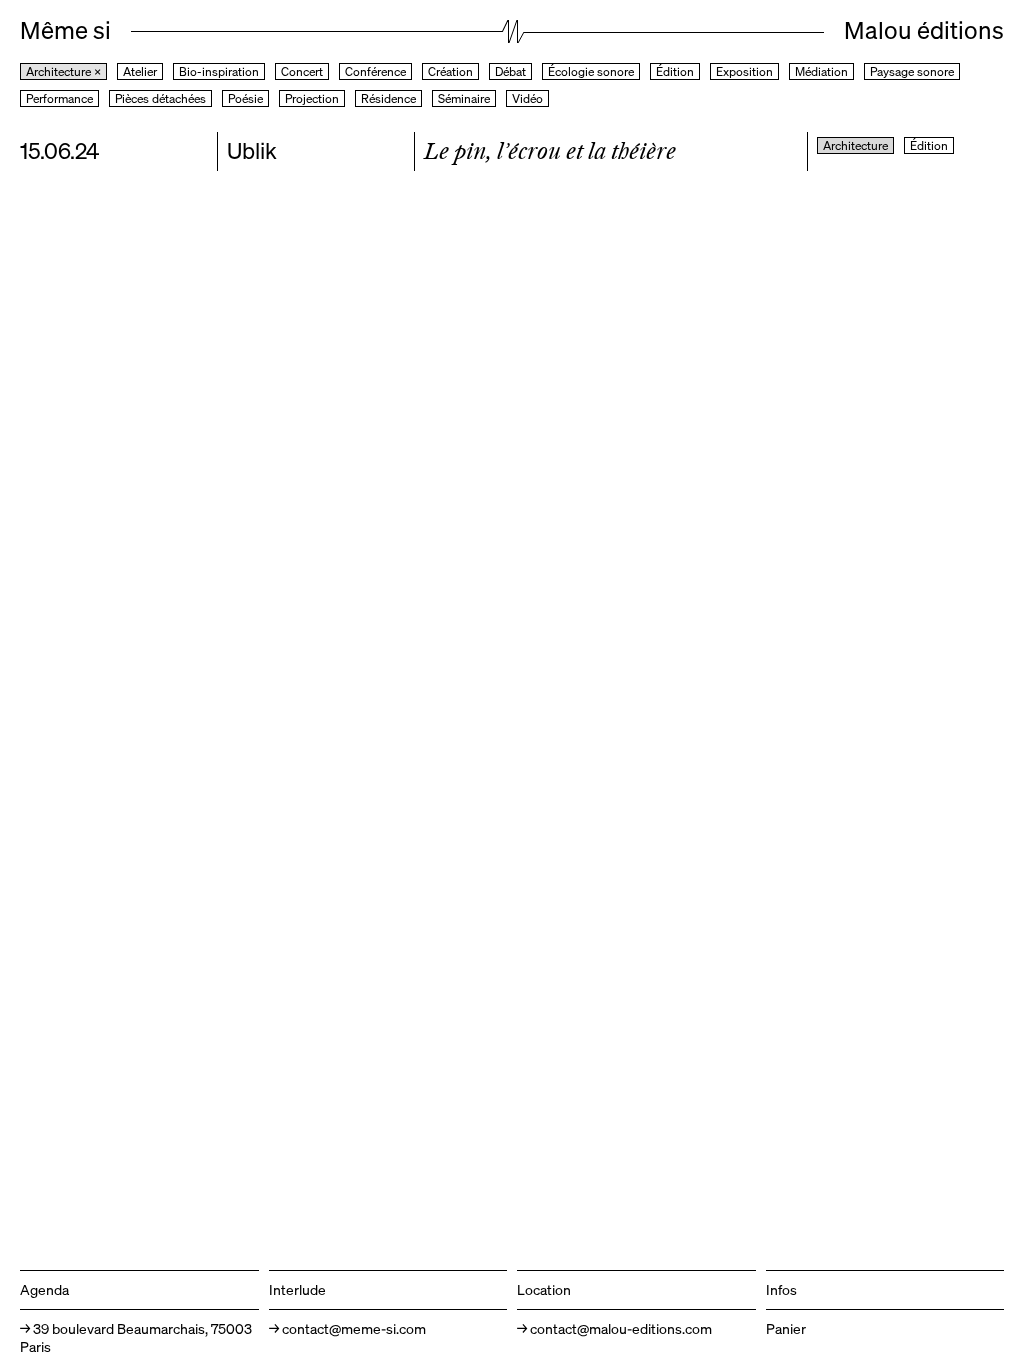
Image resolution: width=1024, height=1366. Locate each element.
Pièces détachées (160, 98)
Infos (781, 1289)
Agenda (44, 1289)
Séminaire (464, 98)
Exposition (744, 71)
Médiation (821, 71)
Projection (312, 98)
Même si (65, 30)
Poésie (245, 98)
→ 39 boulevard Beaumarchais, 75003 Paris (136, 1337)
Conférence (375, 71)
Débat (510, 71)
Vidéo (527, 98)
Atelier (140, 71)
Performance (59, 98)
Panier (786, 1328)
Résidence (388, 98)
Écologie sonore (591, 71)
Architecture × (63, 71)
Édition (675, 71)
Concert (302, 71)
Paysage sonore (912, 71)
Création (450, 71)
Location (544, 1289)
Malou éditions (924, 30)
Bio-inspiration (219, 71)
